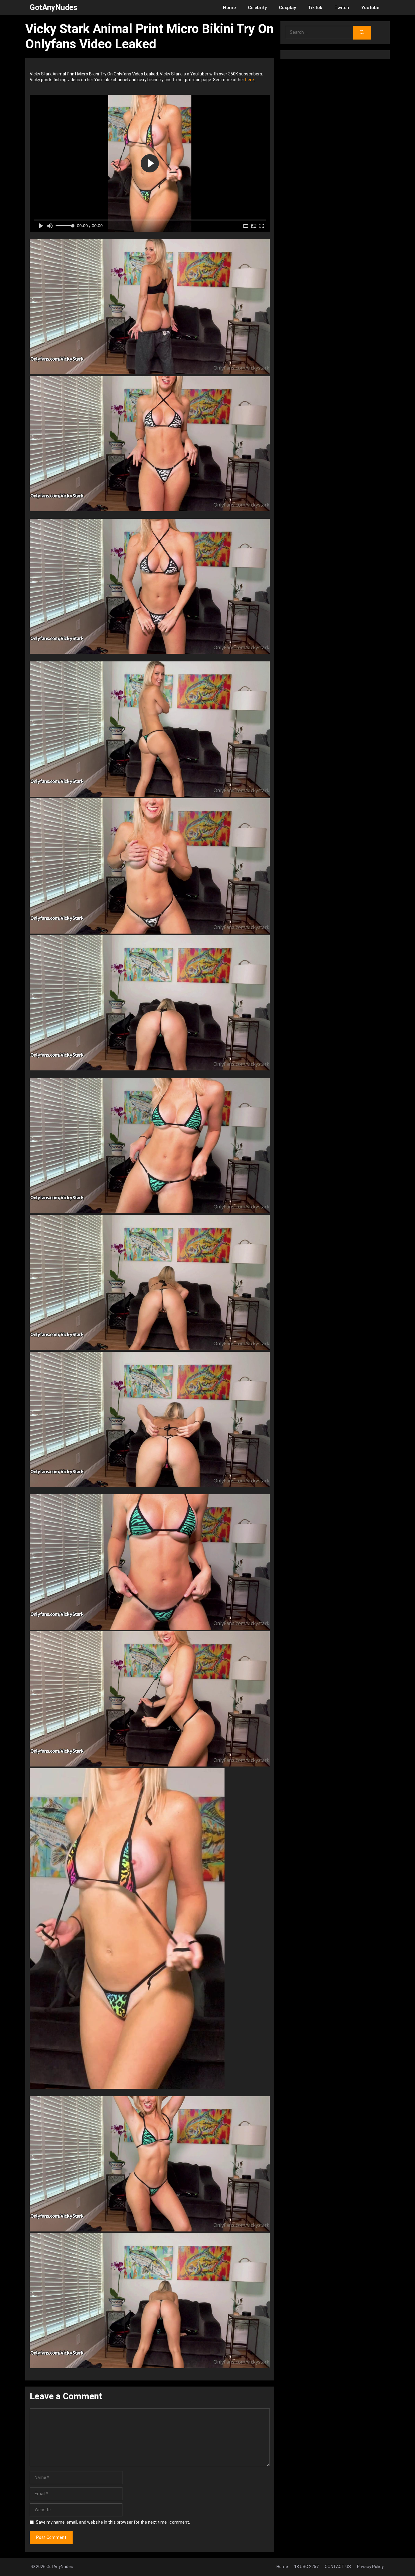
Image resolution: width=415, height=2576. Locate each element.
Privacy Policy (370, 2567)
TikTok (315, 8)
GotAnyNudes (53, 7)
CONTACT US (338, 2567)
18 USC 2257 (306, 2567)
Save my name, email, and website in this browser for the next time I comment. (113, 2522)
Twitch (342, 8)
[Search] (362, 33)
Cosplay (287, 8)
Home (229, 8)
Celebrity (257, 8)
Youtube (370, 8)
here (250, 80)
